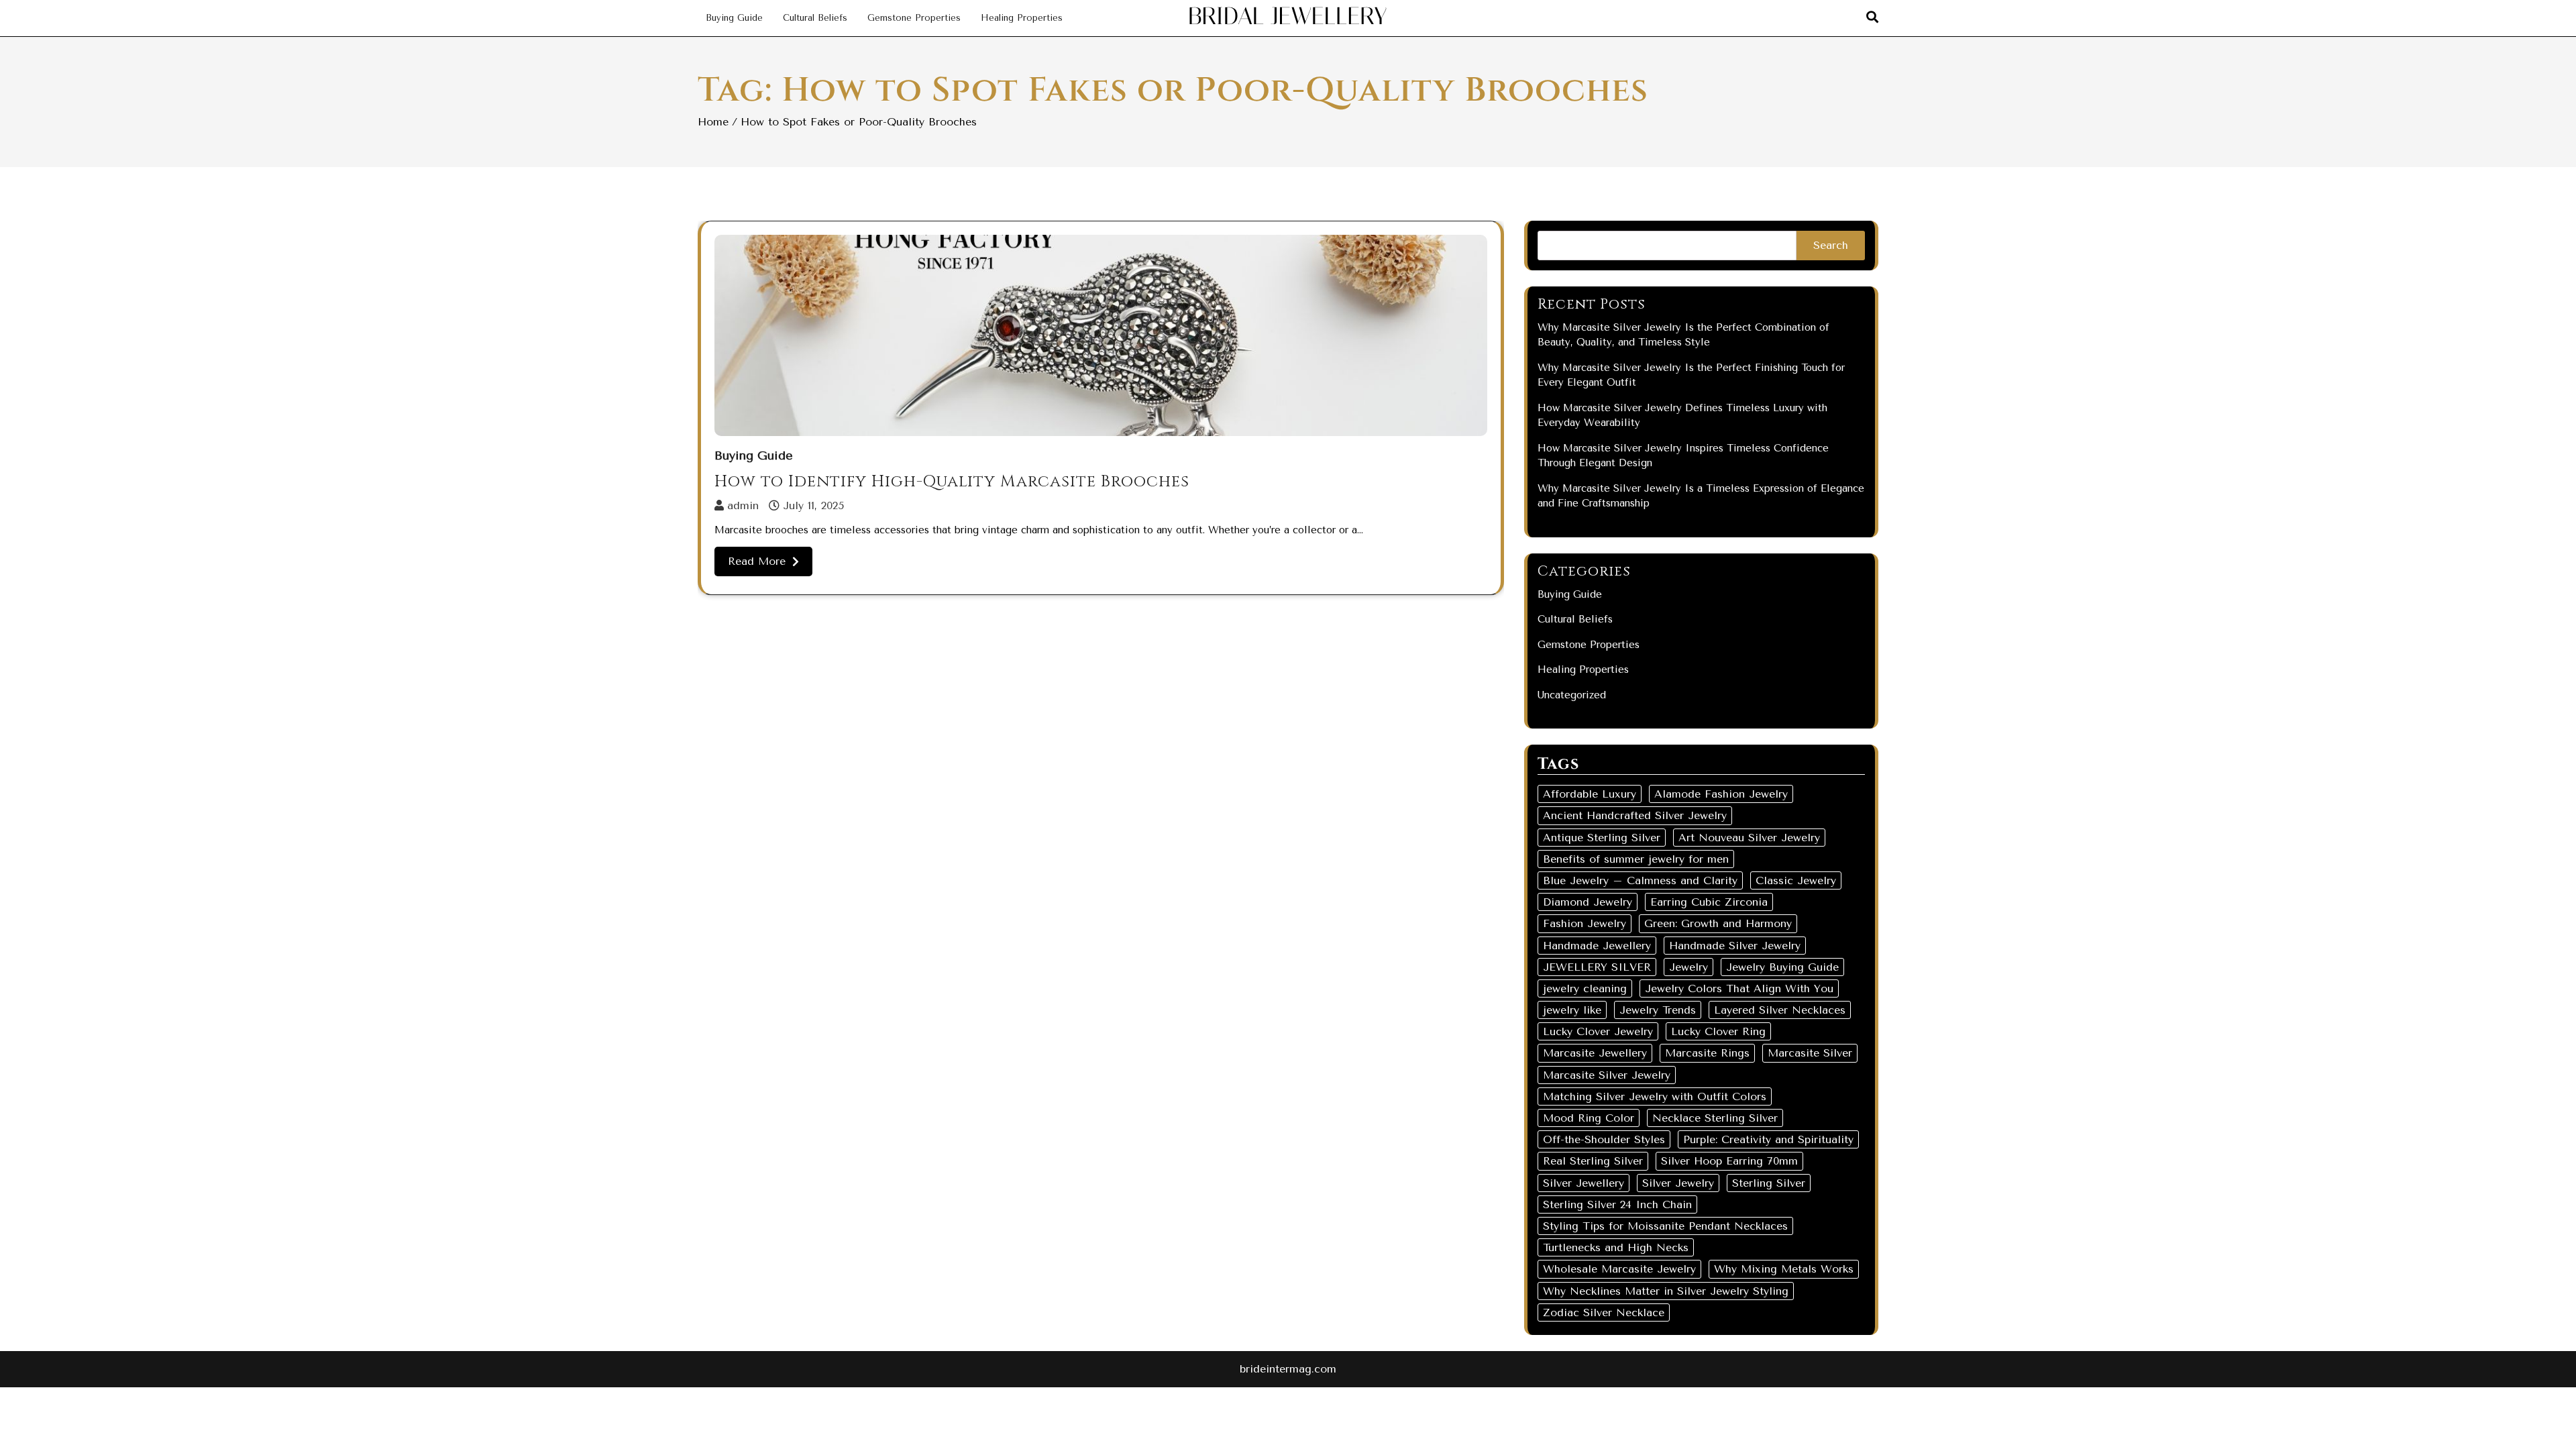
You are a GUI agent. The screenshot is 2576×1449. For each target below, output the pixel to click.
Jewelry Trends (1658, 1010)
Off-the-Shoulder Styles (1604, 1139)
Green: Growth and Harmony (1718, 923)
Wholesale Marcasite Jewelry (1619, 1269)
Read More (757, 561)
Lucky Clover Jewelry (1598, 1031)
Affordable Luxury (1590, 794)
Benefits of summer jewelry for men (1636, 859)
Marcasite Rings (1707, 1053)
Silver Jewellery (1584, 1183)
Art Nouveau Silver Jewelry (1749, 838)
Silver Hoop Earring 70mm (1729, 1161)
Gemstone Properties (914, 18)
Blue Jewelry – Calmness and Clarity (1640, 880)
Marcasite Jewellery (1595, 1053)
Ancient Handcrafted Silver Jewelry (1635, 815)
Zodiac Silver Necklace (1604, 1312)
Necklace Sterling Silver (1715, 1118)
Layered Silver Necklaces (1780, 1010)
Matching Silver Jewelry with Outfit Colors (1655, 1096)
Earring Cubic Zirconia (1709, 902)
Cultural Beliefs (815, 18)
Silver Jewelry (1678, 1183)
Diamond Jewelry (1588, 902)
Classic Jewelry (1796, 880)
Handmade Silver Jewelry (1735, 946)
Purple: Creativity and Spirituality (1768, 1139)
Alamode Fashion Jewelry (1721, 794)
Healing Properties (1022, 18)
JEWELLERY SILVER (1597, 967)
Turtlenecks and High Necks (1616, 1247)
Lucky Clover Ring (1718, 1031)
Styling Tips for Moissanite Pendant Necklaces (1665, 1226)
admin (743, 505)
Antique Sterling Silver (1602, 838)
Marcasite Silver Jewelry (1607, 1075)
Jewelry (1688, 967)
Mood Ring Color (1589, 1118)
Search (1831, 245)
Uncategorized (1572, 695)
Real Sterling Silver (1593, 1161)
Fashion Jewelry (1585, 923)
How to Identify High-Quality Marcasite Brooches (952, 482)
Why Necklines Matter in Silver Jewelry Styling (1666, 1291)
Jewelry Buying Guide (1782, 967)
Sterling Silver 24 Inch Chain (1617, 1204)
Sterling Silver (1769, 1183)
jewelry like (1572, 1010)
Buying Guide (734, 18)
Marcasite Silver (1810, 1053)
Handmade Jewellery (1597, 946)
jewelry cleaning (1585, 988)
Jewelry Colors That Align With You (1739, 988)
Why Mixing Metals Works (1784, 1269)
